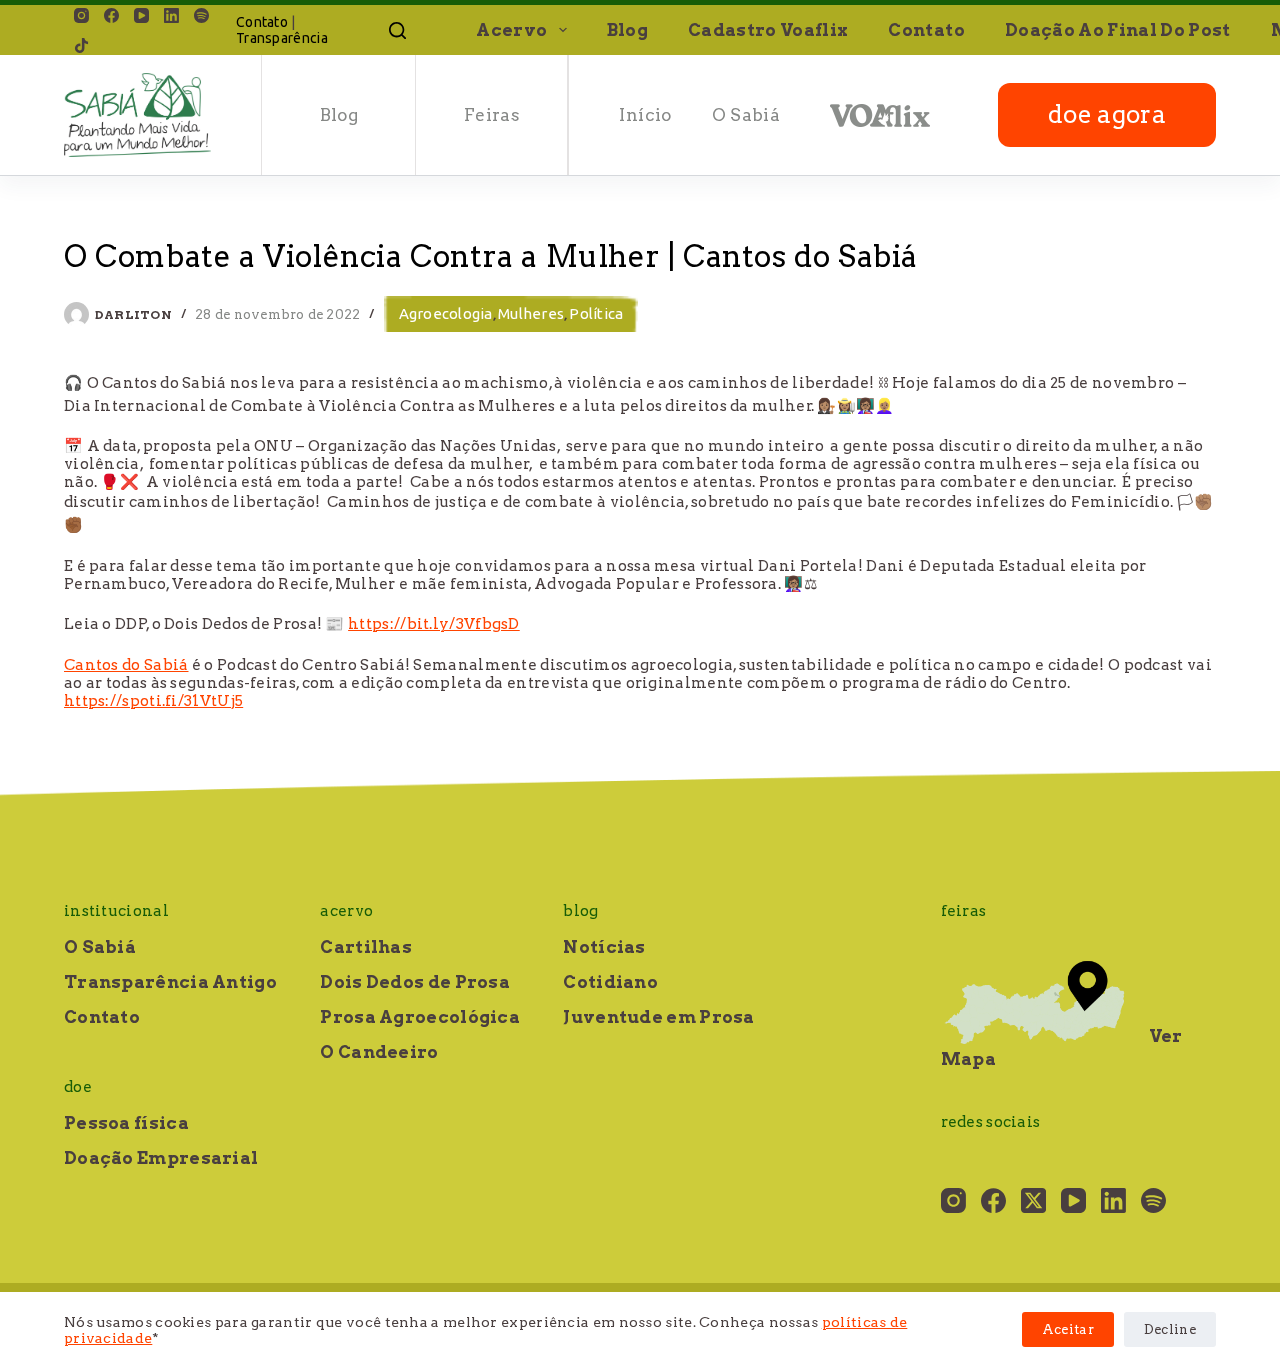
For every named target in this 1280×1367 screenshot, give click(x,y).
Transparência (282, 38)
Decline (1170, 1329)
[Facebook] (111, 15)
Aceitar (1068, 1329)
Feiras (492, 115)
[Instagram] (81, 15)
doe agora (1107, 114)
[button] (563, 30)
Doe (78, 1087)
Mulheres (531, 313)
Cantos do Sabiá (126, 665)
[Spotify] (201, 15)
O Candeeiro (379, 1052)
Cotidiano (610, 982)
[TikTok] (81, 45)
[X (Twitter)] (1033, 1200)
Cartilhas (366, 947)
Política (596, 313)
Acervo (511, 30)
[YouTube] (141, 15)
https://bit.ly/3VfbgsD (434, 624)
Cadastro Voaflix (768, 30)
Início (645, 115)
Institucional (116, 911)
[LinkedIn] (171, 15)
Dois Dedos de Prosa (415, 982)
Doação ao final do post (1118, 30)
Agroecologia (446, 313)
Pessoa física (126, 1123)
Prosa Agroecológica (420, 1017)
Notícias (604, 947)
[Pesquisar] (397, 30)
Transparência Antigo (170, 982)
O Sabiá (746, 115)
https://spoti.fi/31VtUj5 (153, 701)
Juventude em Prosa (658, 1017)
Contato (262, 22)
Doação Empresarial (161, 1158)
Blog (627, 30)
